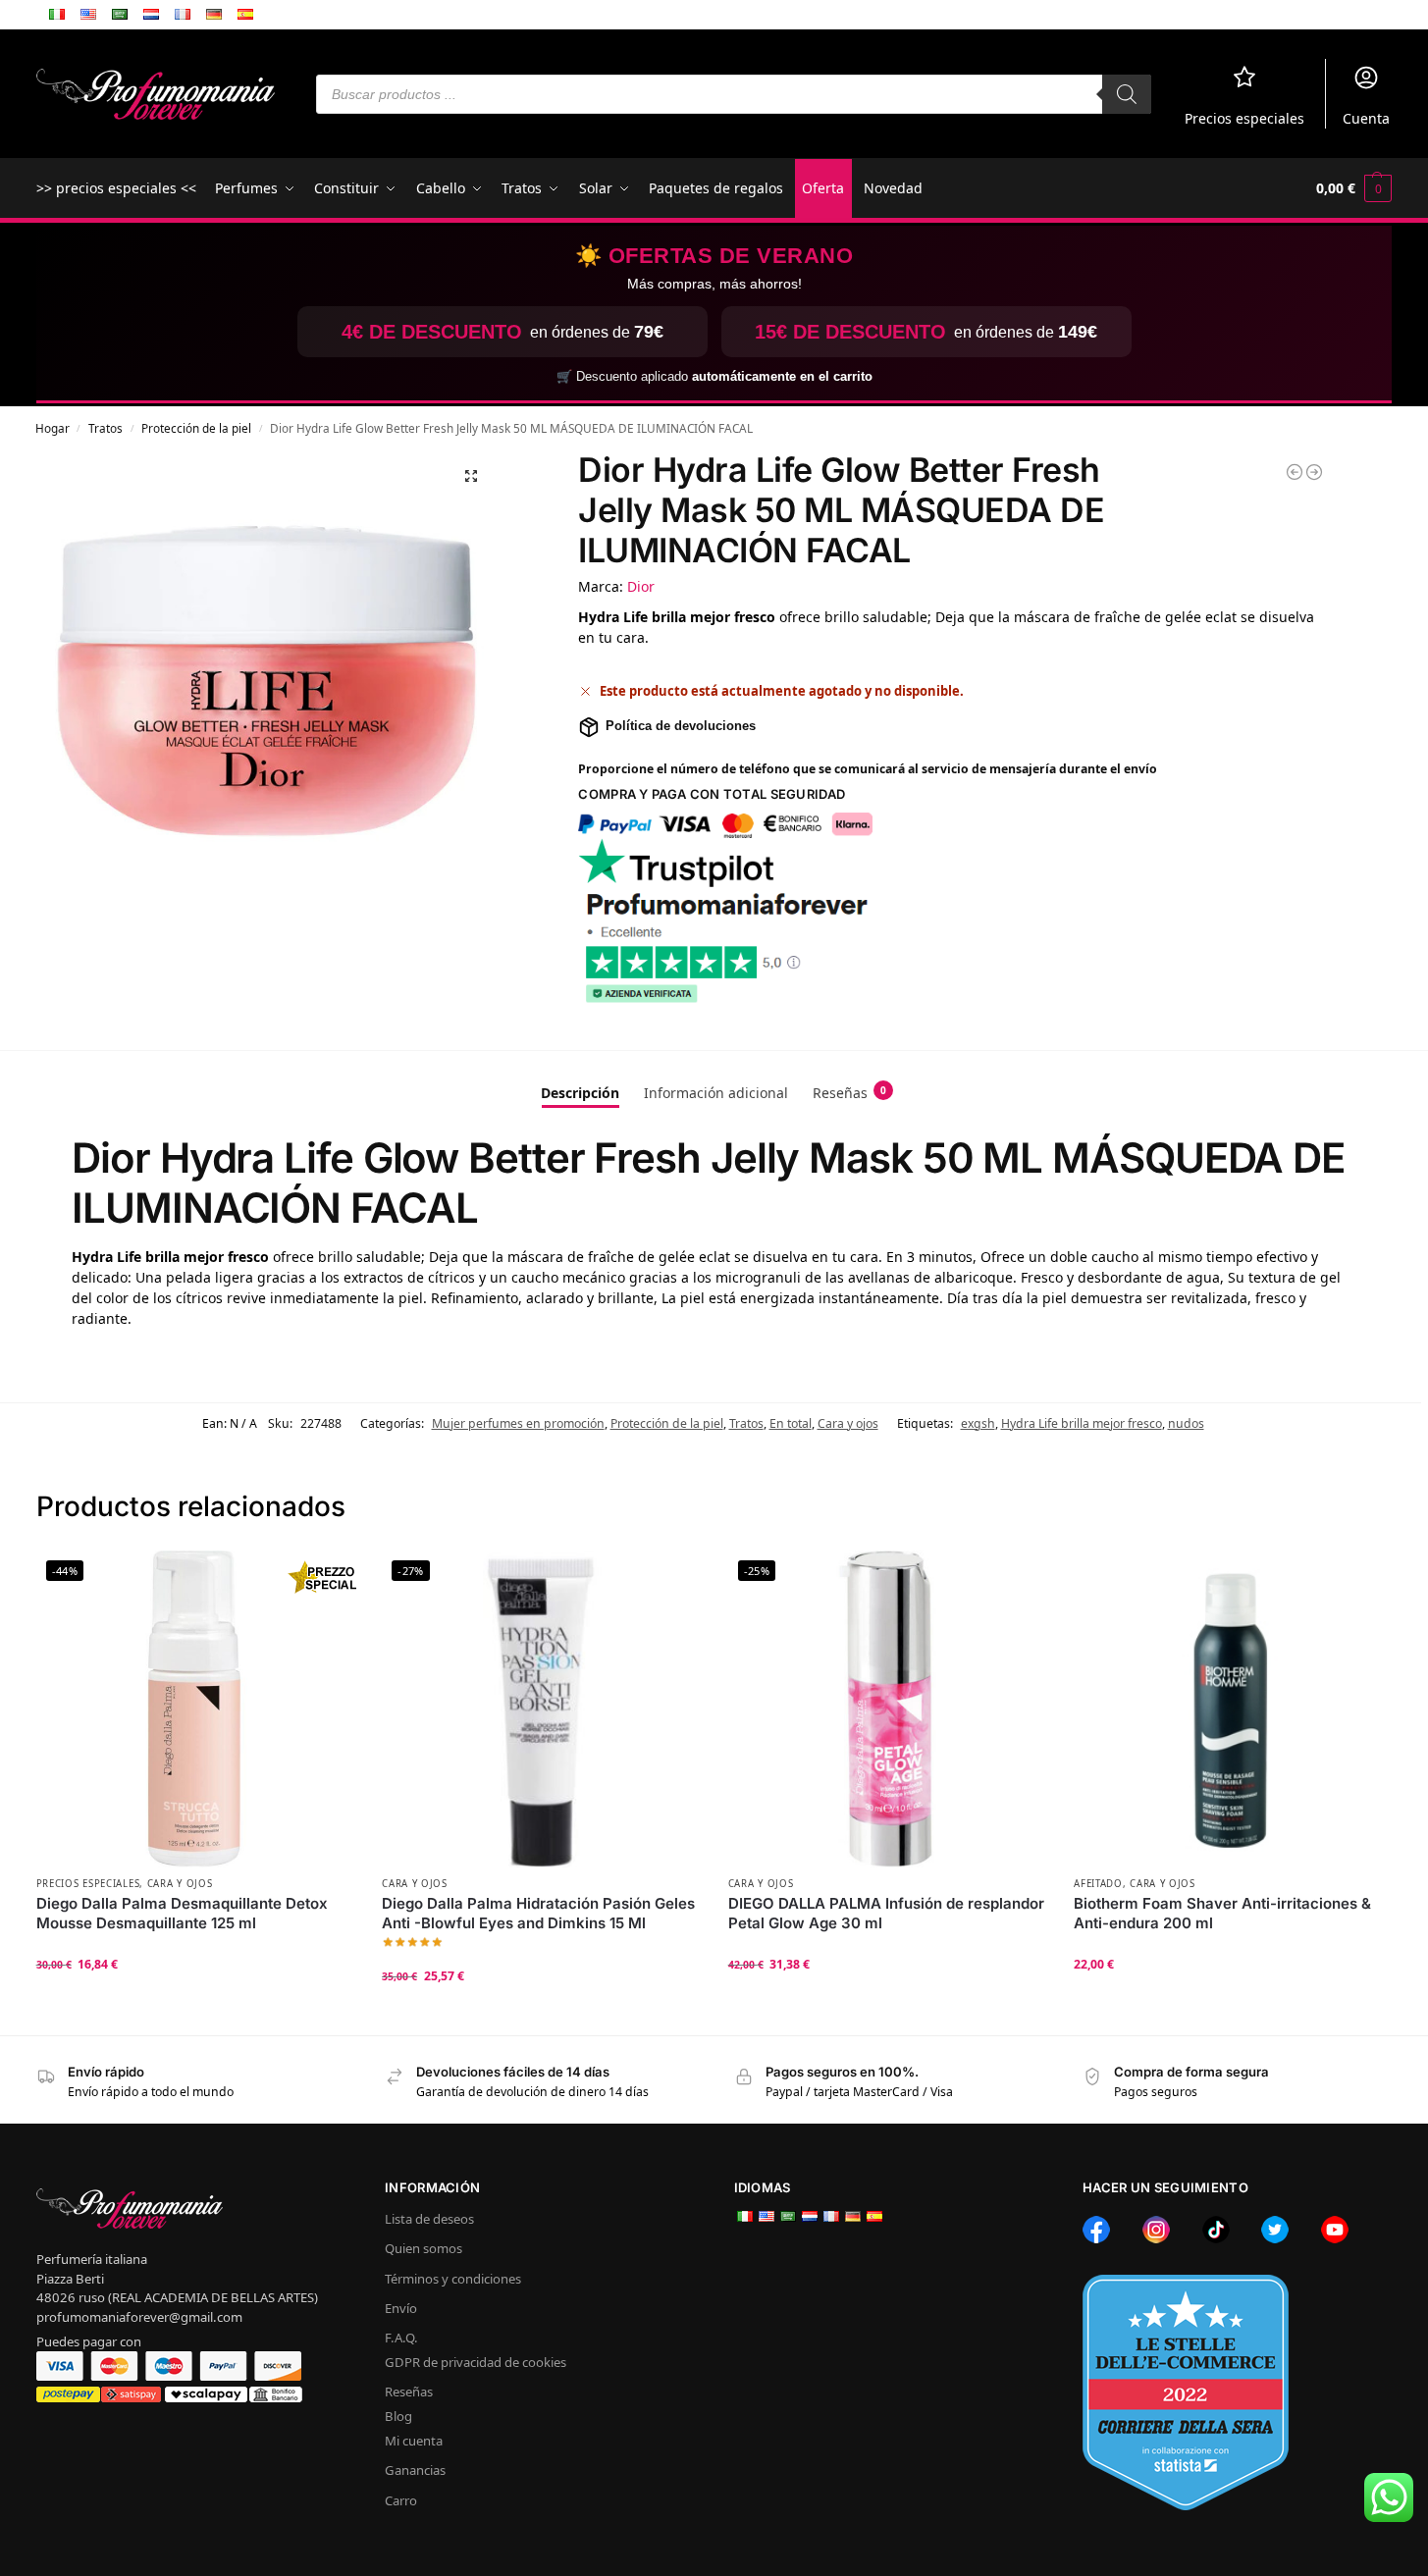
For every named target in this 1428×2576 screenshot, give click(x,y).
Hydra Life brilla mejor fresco (1082, 1423)
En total (791, 1423)
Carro (401, 2500)
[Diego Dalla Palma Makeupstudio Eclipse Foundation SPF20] (1295, 472)
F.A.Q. (401, 2338)
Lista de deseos (429, 2219)
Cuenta (1366, 118)
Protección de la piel (196, 428)
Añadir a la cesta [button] (194, 2003)
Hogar (53, 428)
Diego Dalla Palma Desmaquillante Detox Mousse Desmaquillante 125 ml (182, 1913)
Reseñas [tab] (849, 1093)
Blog (398, 2416)
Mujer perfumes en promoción (518, 1423)
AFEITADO (1098, 1884)
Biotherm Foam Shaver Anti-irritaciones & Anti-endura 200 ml (1222, 1913)
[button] (1354, 188)
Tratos (106, 428)
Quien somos (423, 2248)
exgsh (978, 1423)
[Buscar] (1127, 94)
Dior (641, 586)
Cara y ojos (848, 1423)
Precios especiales (1244, 118)
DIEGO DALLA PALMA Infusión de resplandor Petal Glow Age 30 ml (886, 1913)
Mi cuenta (414, 2441)
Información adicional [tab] (716, 1093)
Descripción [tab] (580, 1093)
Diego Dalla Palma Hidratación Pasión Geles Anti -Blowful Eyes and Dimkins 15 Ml (538, 1913)
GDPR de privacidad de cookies (476, 2362)
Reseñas (409, 2392)
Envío (401, 2308)
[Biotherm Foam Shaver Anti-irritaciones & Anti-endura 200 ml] (1232, 1709)
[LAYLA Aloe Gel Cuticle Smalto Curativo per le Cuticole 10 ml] (1314, 472)
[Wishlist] (323, 1580)
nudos (1186, 1423)
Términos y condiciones (453, 2279)
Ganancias (415, 2470)
